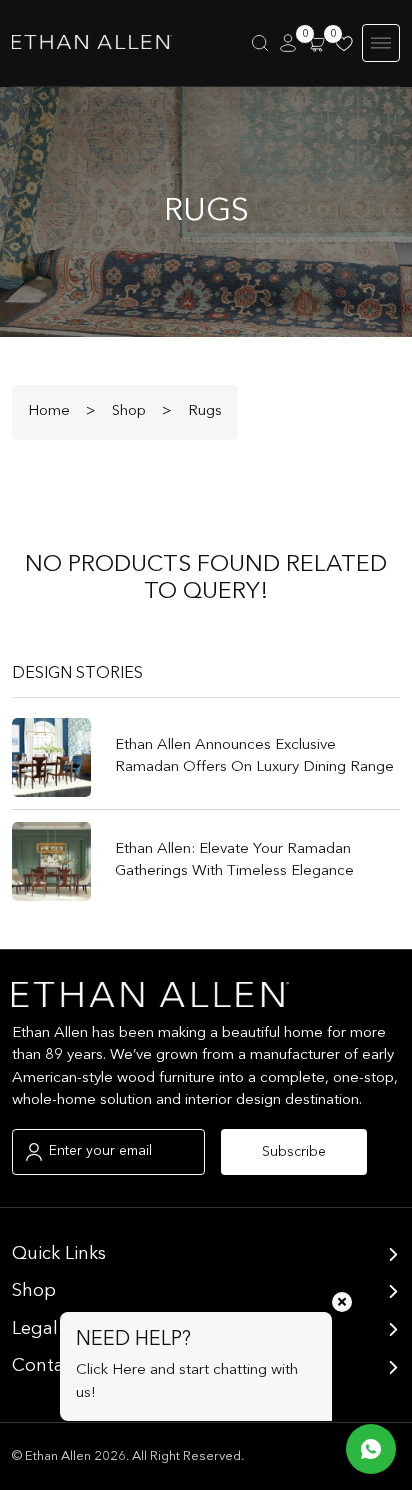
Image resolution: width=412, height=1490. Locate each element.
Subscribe (294, 1152)
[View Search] (260, 43)
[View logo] (92, 43)
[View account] (288, 43)
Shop (129, 411)
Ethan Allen (58, 1456)
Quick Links (59, 1254)
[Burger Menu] (381, 43)
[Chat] (371, 1449)
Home (49, 411)
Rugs (205, 411)
